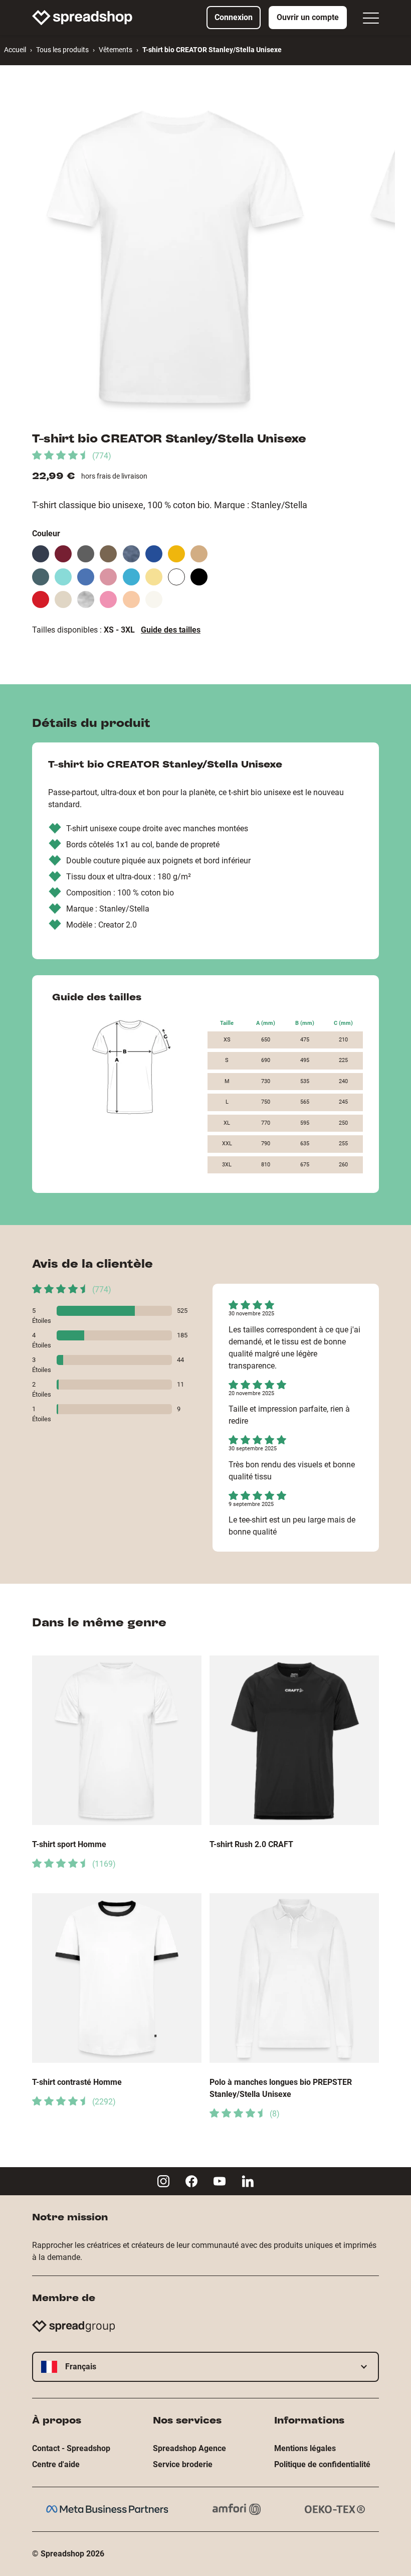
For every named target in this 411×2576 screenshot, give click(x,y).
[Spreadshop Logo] (82, 18)
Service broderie (183, 2464)
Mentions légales (305, 2448)
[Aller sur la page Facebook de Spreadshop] (191, 2181)
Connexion (234, 17)
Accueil (15, 50)
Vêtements (116, 50)
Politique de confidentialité (322, 2464)
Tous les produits (62, 50)
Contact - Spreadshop (71, 2448)
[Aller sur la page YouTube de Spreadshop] (220, 2181)
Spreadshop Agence (189, 2448)
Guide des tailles (171, 630)
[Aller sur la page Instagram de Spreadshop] (163, 2181)
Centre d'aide (56, 2464)
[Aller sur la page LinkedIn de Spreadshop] (248, 2181)
